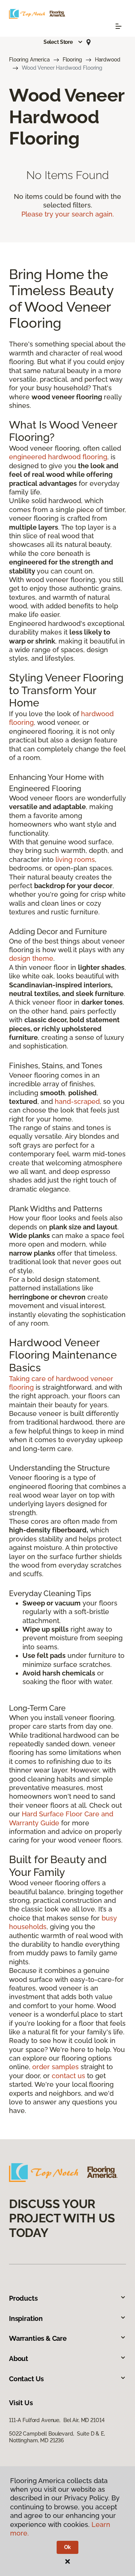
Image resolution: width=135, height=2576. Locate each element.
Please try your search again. (68, 214)
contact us (68, 2076)
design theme (31, 958)
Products (23, 2298)
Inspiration (26, 2318)
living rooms (75, 859)
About (19, 2359)
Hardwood (108, 60)
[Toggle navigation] (118, 26)
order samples (55, 2067)
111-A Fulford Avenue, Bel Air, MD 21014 (57, 2420)
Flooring (72, 60)
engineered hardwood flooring (58, 457)
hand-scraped (77, 1101)
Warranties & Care (38, 2338)
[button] (63, 42)
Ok (68, 2547)
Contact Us (26, 2379)
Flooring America (29, 60)
